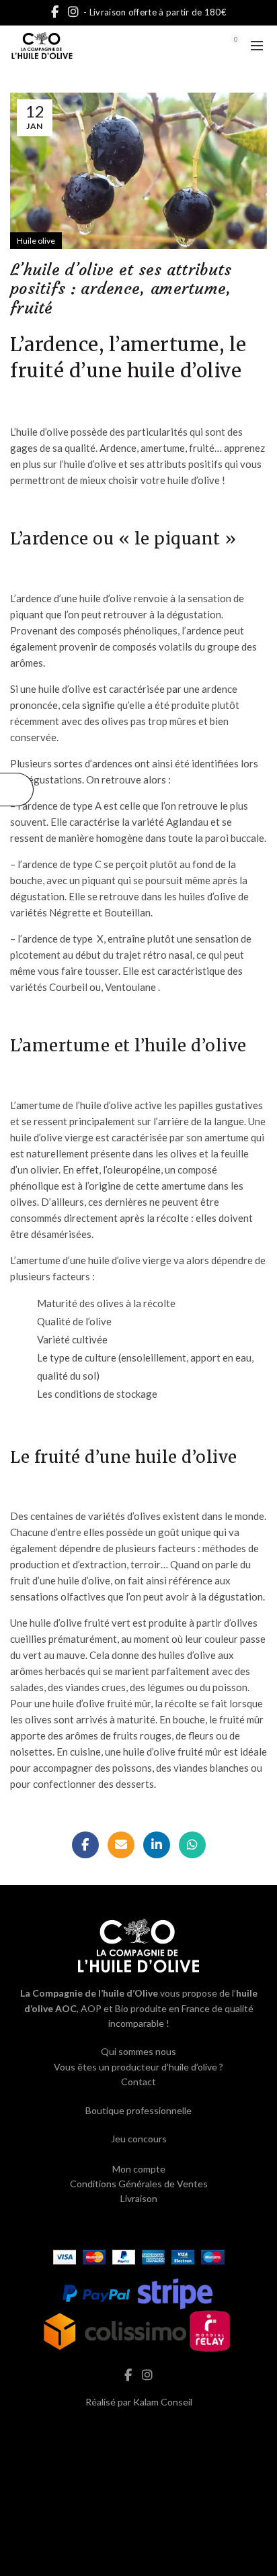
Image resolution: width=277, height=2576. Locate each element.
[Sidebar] (17, 790)
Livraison (139, 2198)
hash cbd (138, 2431)
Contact (138, 2082)
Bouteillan (127, 912)
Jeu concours (139, 2139)
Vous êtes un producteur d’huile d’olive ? (138, 2067)
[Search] (198, 46)
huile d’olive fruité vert (79, 1623)
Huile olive (36, 241)
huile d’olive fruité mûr (102, 1703)
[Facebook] (85, 1845)
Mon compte (139, 2169)
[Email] (121, 1845)
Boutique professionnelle (138, 2110)
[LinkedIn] (157, 1845)
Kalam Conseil (163, 2402)
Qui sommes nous (138, 2051)
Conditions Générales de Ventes (139, 2184)
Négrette (70, 912)
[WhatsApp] (192, 1845)
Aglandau (187, 822)
